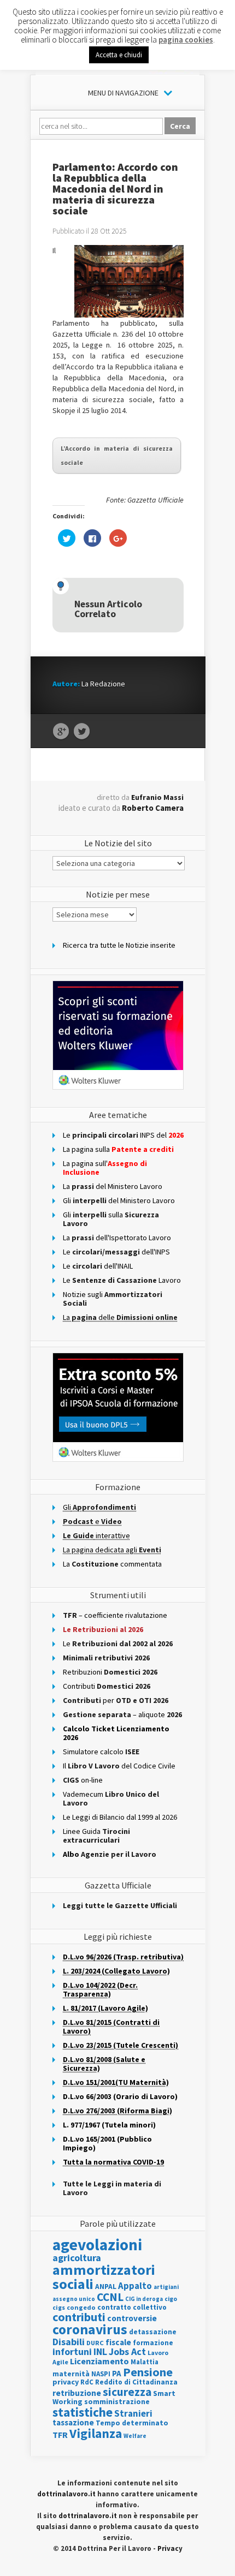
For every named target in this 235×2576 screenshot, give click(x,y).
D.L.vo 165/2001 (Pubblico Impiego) (107, 2143)
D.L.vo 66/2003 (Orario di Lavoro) (120, 2096)
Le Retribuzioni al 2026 (103, 1629)
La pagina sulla (118, 1149)
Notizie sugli (113, 1299)
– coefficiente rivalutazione (115, 1615)
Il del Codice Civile (119, 1766)
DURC (95, 2343)
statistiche (83, 2412)
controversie (132, 2318)
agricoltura (77, 2258)
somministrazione (117, 2401)
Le (118, 1643)
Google (61, 732)
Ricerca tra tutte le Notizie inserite (119, 945)
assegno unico (74, 2299)
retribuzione (77, 2393)
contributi (79, 2317)
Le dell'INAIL (98, 1266)
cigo (171, 2299)
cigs (59, 2307)
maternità (71, 2374)
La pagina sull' (105, 1168)
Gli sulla (111, 1219)
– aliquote (122, 1714)
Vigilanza (96, 2433)
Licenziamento (99, 2361)
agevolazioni (97, 2245)
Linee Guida (96, 1836)
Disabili (69, 2342)
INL (100, 2351)
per (116, 1700)
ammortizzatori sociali (104, 2277)
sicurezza (127, 2392)
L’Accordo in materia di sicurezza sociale (117, 455)
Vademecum (111, 1798)
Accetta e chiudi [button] (119, 55)
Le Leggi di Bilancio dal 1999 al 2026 (120, 1817)
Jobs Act (127, 2351)
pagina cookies (186, 40)
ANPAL (106, 2287)
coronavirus (90, 2329)
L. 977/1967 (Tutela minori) (109, 2125)
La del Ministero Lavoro (113, 1186)
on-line (83, 1780)
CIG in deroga (144, 2299)
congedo (81, 2307)
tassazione (73, 2422)
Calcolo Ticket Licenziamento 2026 (116, 1733)
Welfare (135, 2436)
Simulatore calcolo (101, 1752)
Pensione (148, 2372)
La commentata (112, 1564)
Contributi (107, 1686)
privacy (66, 2382)
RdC (87, 2382)
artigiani (166, 2287)
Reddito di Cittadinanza (136, 2382)
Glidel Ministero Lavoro (119, 1200)
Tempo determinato (132, 2423)
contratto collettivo (132, 2307)
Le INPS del (123, 1135)
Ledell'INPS (116, 1252)
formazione (153, 2343)
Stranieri (133, 2413)
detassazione (153, 2332)
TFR (60, 2435)
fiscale (118, 2342)
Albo (110, 1854)
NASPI (101, 2374)
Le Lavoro (122, 1280)
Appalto (135, 2286)
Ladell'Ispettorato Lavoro (117, 1238)
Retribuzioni (110, 1672)
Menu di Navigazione (123, 93)
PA (117, 2373)
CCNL (110, 2297)
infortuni (72, 2351)
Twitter (82, 732)
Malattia (145, 2362)
